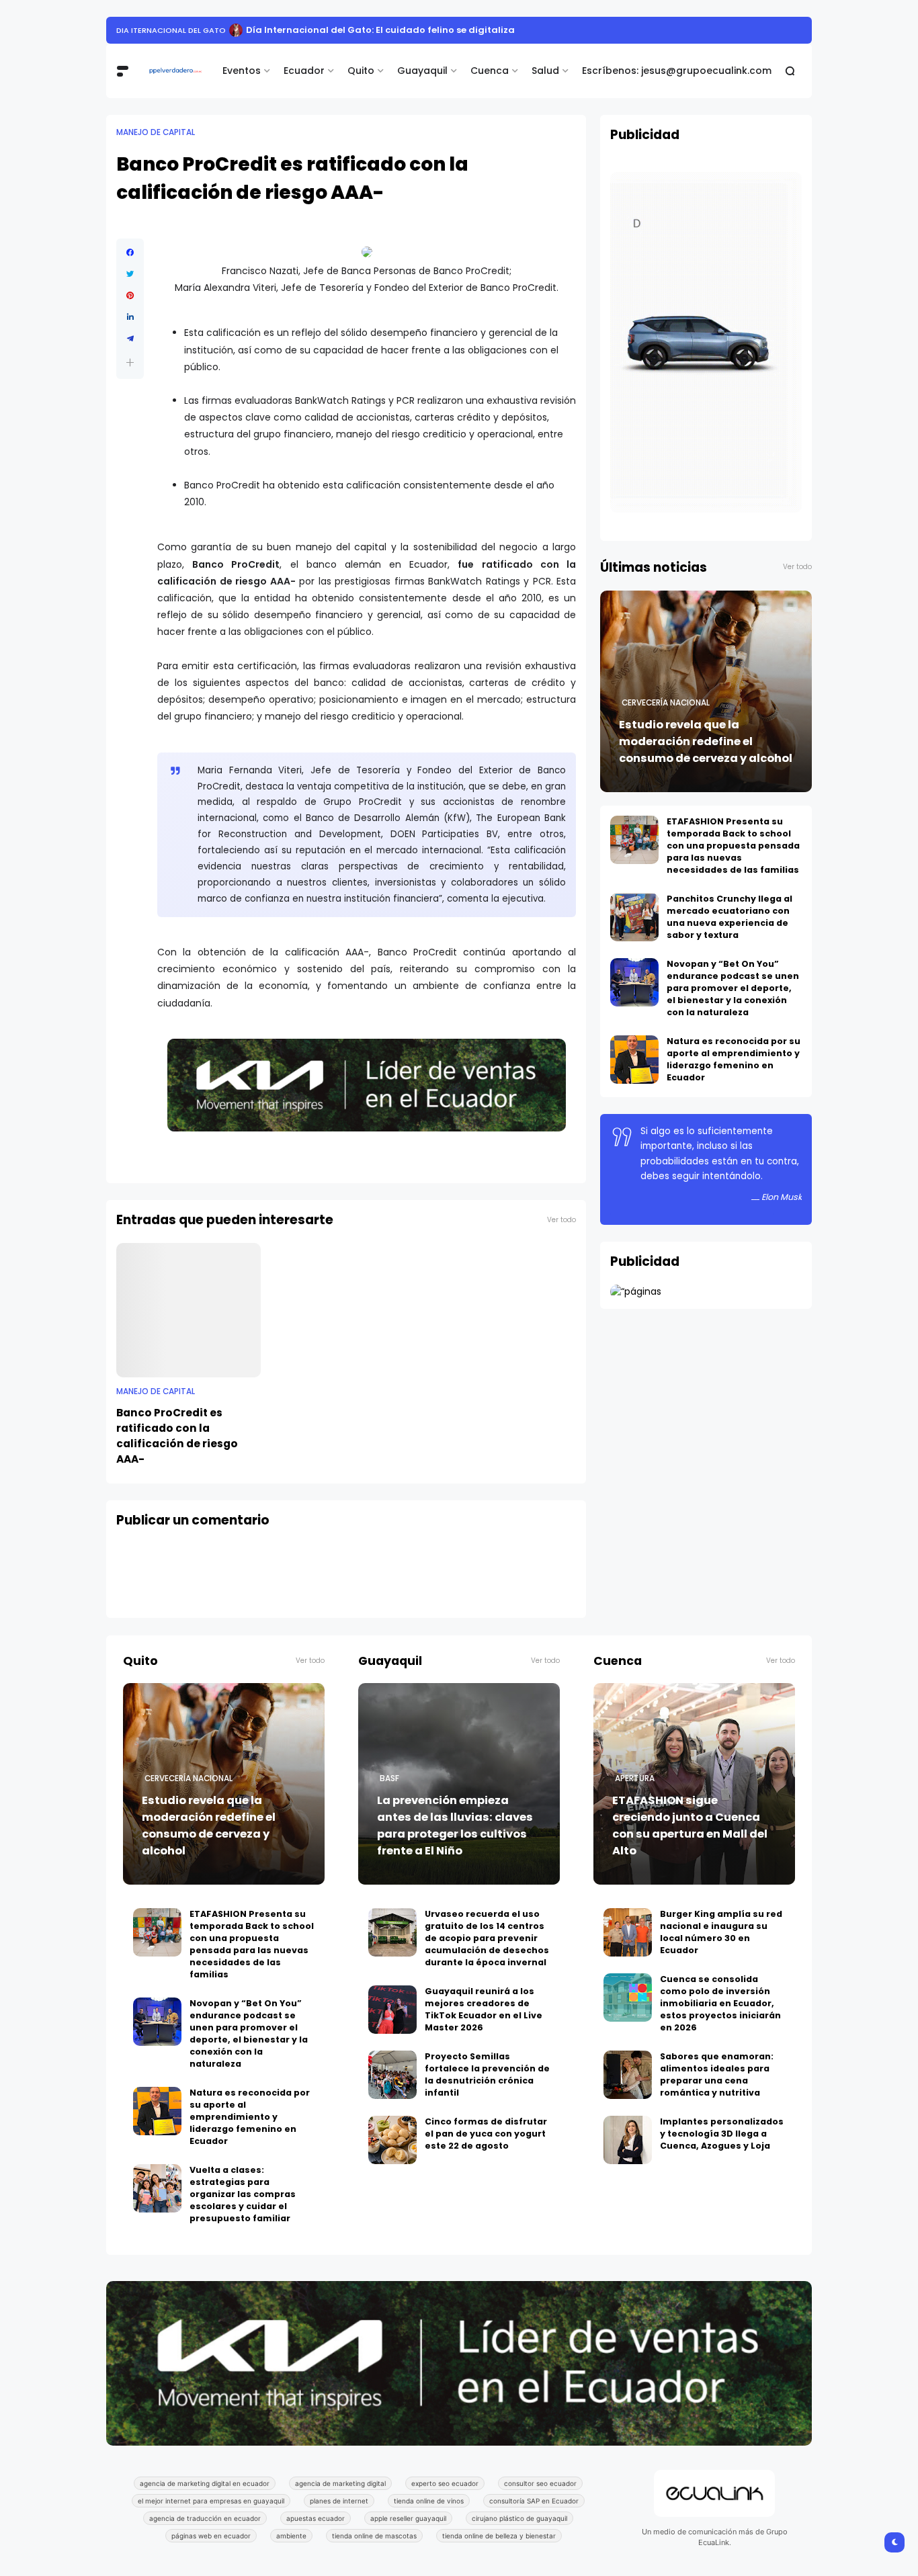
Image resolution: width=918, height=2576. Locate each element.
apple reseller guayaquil (408, 2518)
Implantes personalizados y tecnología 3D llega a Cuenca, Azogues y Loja (722, 2134)
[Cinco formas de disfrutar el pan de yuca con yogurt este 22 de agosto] (392, 2140)
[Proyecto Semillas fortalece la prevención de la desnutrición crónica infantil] (392, 2075)
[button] (130, 362)
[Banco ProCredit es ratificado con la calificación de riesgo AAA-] (189, 1310)
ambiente (291, 2536)
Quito (361, 71)
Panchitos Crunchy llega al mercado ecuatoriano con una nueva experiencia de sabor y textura (729, 917)
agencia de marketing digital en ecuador (205, 2483)
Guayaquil (422, 71)
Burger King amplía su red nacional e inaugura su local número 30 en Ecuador (721, 1932)
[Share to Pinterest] (130, 296)
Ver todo (561, 1220)
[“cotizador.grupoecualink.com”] (636, 1291)
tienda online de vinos (429, 2501)
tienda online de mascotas (374, 2536)
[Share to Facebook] (130, 253)
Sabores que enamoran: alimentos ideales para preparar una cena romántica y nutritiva (717, 2074)
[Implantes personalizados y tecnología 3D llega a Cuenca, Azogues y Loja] (628, 2140)
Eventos (242, 71)
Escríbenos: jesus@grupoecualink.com (677, 71)
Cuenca (490, 71)
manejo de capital (156, 132)
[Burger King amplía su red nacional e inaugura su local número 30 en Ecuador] (628, 1932)
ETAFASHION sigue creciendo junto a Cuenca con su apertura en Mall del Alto (690, 1826)
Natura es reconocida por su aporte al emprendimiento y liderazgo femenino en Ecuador (734, 1059)
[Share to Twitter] (130, 274)
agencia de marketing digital (340, 2483)
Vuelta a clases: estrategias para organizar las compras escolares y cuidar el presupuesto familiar (243, 2194)
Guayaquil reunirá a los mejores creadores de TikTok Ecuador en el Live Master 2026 (484, 2009)
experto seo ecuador (445, 2483)
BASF (389, 1778)
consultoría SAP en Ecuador (534, 2501)
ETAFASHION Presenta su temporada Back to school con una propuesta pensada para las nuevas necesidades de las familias (733, 846)
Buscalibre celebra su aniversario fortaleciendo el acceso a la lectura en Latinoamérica (428, 30)
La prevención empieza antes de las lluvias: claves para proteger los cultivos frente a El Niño (455, 1826)
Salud (545, 71)
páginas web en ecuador (211, 2536)
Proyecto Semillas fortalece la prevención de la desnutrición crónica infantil (487, 2074)
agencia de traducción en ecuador (205, 2518)
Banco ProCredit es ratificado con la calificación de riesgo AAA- (177, 1436)
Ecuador (304, 71)
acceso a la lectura (160, 30)
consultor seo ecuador (540, 2483)
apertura (635, 1778)
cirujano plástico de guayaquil (519, 2518)
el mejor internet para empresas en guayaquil (211, 2501)
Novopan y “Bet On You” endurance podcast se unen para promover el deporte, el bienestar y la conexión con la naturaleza (733, 988)
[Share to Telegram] (130, 339)
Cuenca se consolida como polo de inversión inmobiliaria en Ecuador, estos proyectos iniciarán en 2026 (720, 2003)
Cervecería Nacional (666, 703)
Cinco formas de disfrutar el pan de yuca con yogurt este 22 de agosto (486, 2134)
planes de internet (339, 2501)
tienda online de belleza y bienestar (499, 2536)
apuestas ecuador (316, 2518)
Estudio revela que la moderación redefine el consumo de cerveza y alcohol (706, 741)
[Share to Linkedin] (130, 317)
